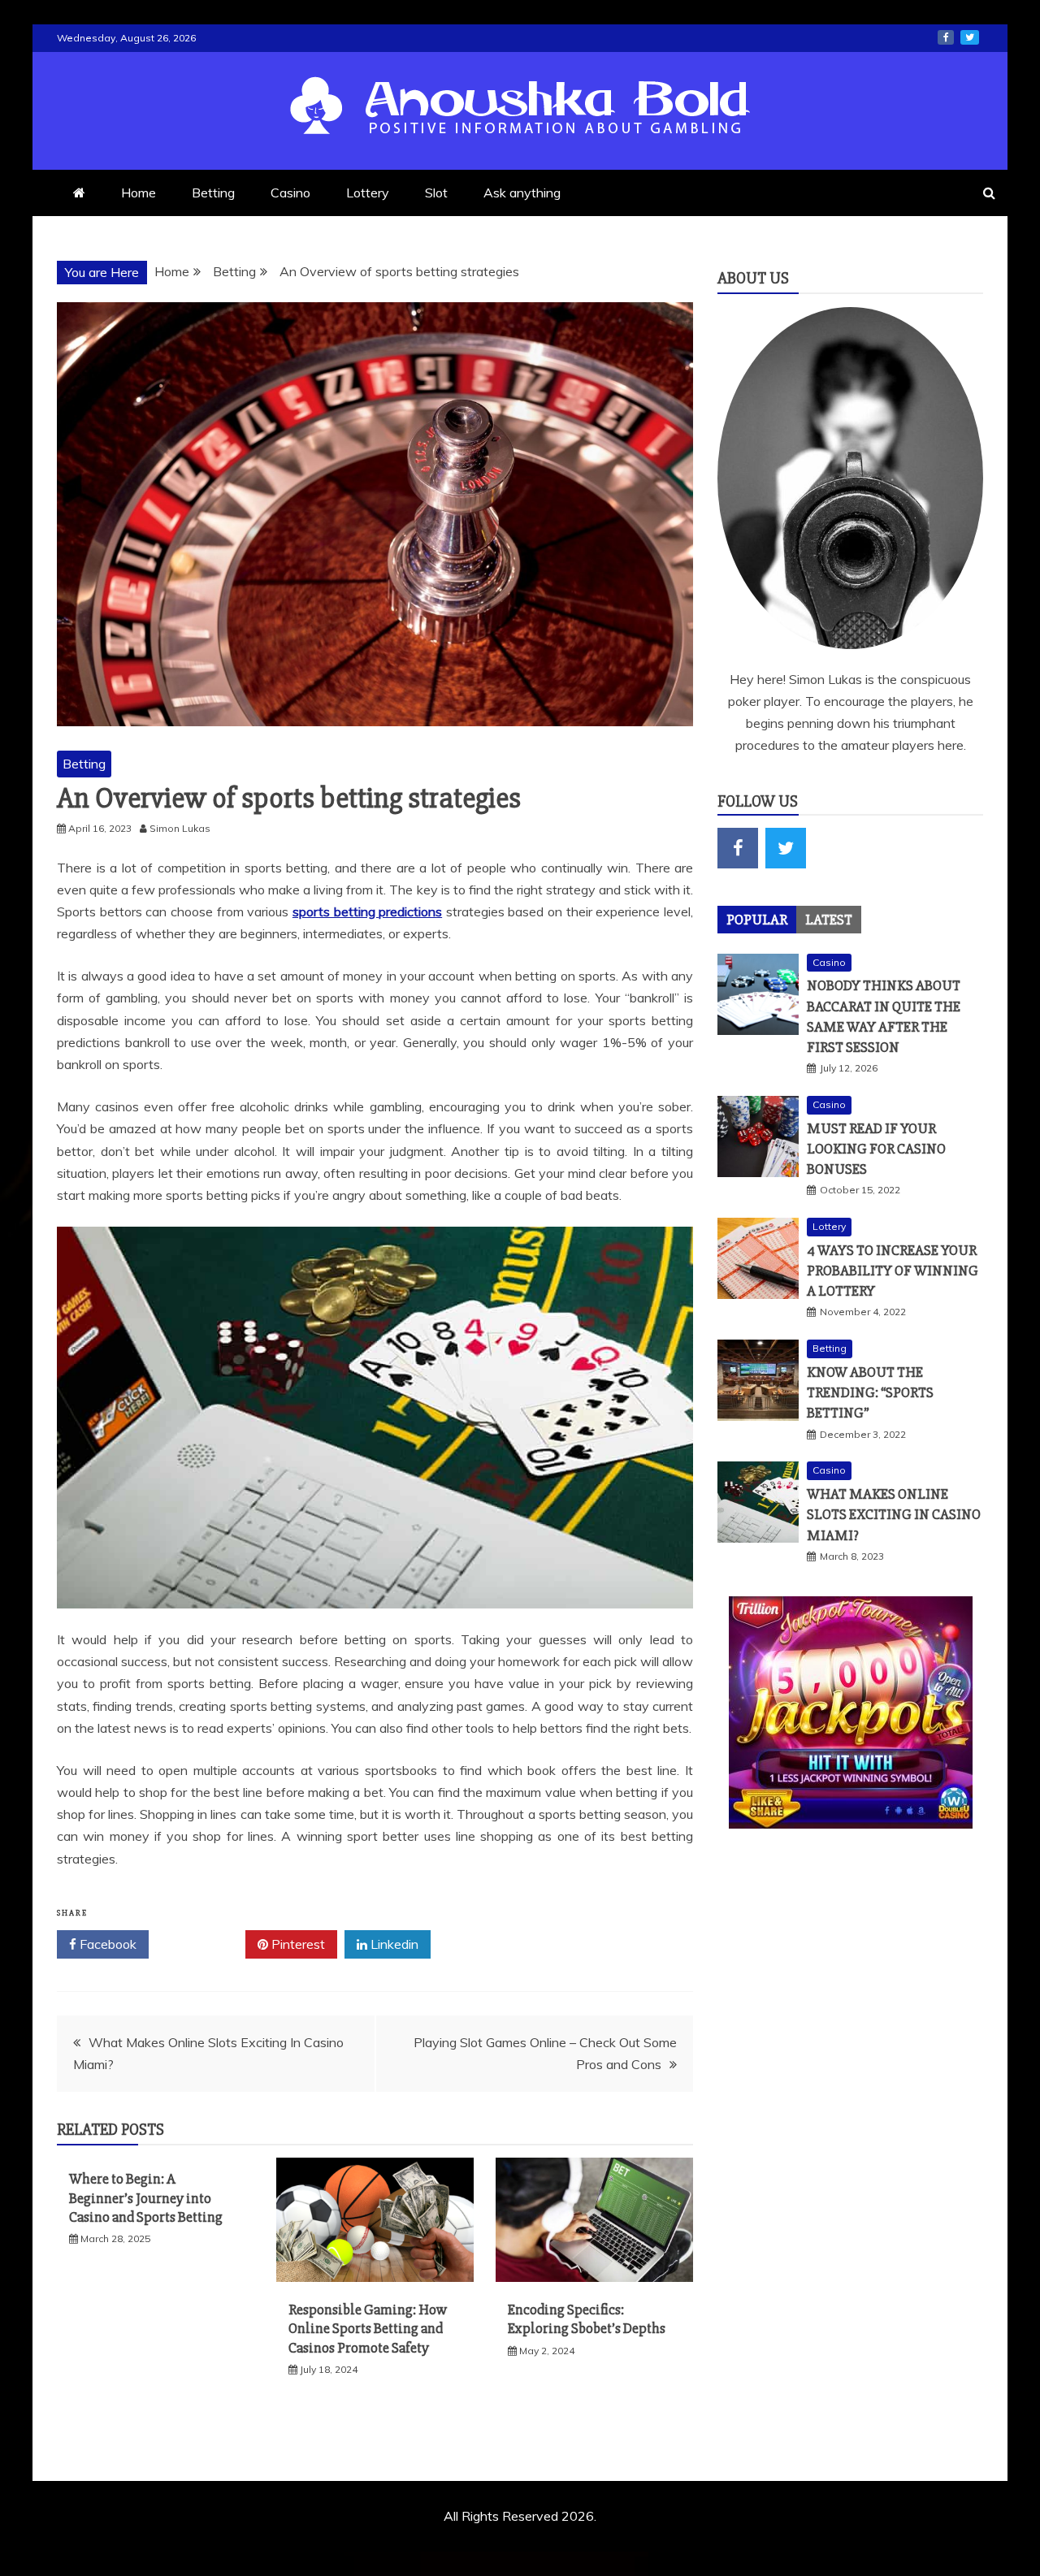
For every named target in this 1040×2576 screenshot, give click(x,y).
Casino (290, 193)
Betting (213, 193)
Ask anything (522, 193)
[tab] (757, 920)
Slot (436, 193)
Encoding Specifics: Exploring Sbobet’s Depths (587, 2319)
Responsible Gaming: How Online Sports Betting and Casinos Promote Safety (368, 2329)
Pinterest (297, 1944)
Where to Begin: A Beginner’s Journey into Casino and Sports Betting (146, 2198)
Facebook (106, 1944)
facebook (946, 37)
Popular (757, 920)
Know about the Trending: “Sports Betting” (870, 1392)
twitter (970, 37)
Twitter (203, 1944)
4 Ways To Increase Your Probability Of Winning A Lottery (893, 1271)
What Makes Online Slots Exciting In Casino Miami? (894, 1514)
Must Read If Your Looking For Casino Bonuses (876, 1149)
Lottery (368, 193)
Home (139, 193)
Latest (829, 920)
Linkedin (393, 1944)
